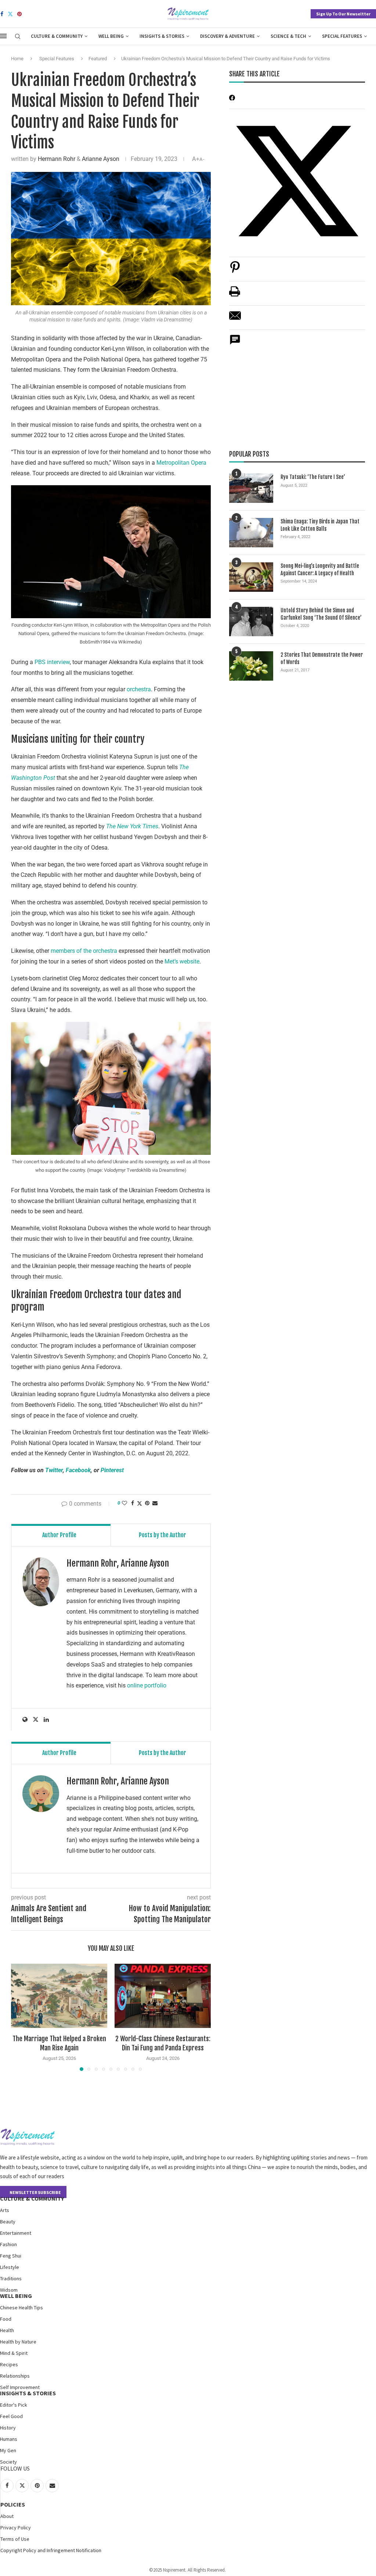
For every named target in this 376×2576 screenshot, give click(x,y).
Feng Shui (11, 2256)
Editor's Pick (14, 2405)
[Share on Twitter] (140, 1503)
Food (6, 2319)
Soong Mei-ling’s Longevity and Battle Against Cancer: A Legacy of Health (320, 570)
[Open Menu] (3, 36)
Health (7, 2330)
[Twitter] (10, 14)
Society (8, 2462)
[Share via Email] (155, 1503)
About (7, 2516)
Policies (13, 2504)
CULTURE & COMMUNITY (32, 2198)
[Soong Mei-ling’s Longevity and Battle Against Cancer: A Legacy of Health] (251, 577)
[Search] (18, 37)
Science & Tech (288, 36)
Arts (5, 2210)
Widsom (9, 2290)
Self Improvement (20, 2387)
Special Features (342, 36)
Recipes (9, 2364)
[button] (21, 2017)
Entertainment (16, 2233)
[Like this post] (124, 1503)
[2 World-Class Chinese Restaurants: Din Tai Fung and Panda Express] (163, 1996)
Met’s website (182, 961)
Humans (9, 2439)
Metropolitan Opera (181, 463)
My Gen (8, 2450)
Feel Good (11, 2416)
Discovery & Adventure (227, 36)
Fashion (8, 2244)
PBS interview (51, 662)
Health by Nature (18, 2342)
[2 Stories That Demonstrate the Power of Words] (251, 666)
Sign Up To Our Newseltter (343, 14)
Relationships (15, 2376)
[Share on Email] (235, 319)
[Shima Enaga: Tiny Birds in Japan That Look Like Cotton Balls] (251, 533)
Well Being (111, 36)
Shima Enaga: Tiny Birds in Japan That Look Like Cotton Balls (320, 525)
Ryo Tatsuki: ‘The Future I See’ (313, 477)
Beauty (8, 2222)
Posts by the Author (162, 1535)
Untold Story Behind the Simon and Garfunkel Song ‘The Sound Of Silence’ (321, 614)
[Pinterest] (19, 14)
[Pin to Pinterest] (147, 1503)
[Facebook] (2, 14)
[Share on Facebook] (133, 1503)
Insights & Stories (162, 36)
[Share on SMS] (235, 344)
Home (17, 59)
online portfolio (147, 1685)
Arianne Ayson (101, 159)
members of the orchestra (84, 951)
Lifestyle (10, 2267)
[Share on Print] (235, 295)
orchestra (139, 689)
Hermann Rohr (57, 159)
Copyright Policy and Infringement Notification (51, 2550)
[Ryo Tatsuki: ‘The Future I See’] (251, 488)
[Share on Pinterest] (235, 271)
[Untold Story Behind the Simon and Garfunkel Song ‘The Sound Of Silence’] (251, 622)
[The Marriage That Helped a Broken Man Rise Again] (59, 1996)
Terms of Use (15, 2539)
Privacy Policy (16, 2528)
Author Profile (59, 1535)
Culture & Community (57, 36)
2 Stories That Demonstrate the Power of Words (322, 658)
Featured (98, 59)
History (8, 2428)
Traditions (11, 2278)
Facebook (78, 1470)
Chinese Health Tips (21, 2307)
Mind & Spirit (14, 2353)
